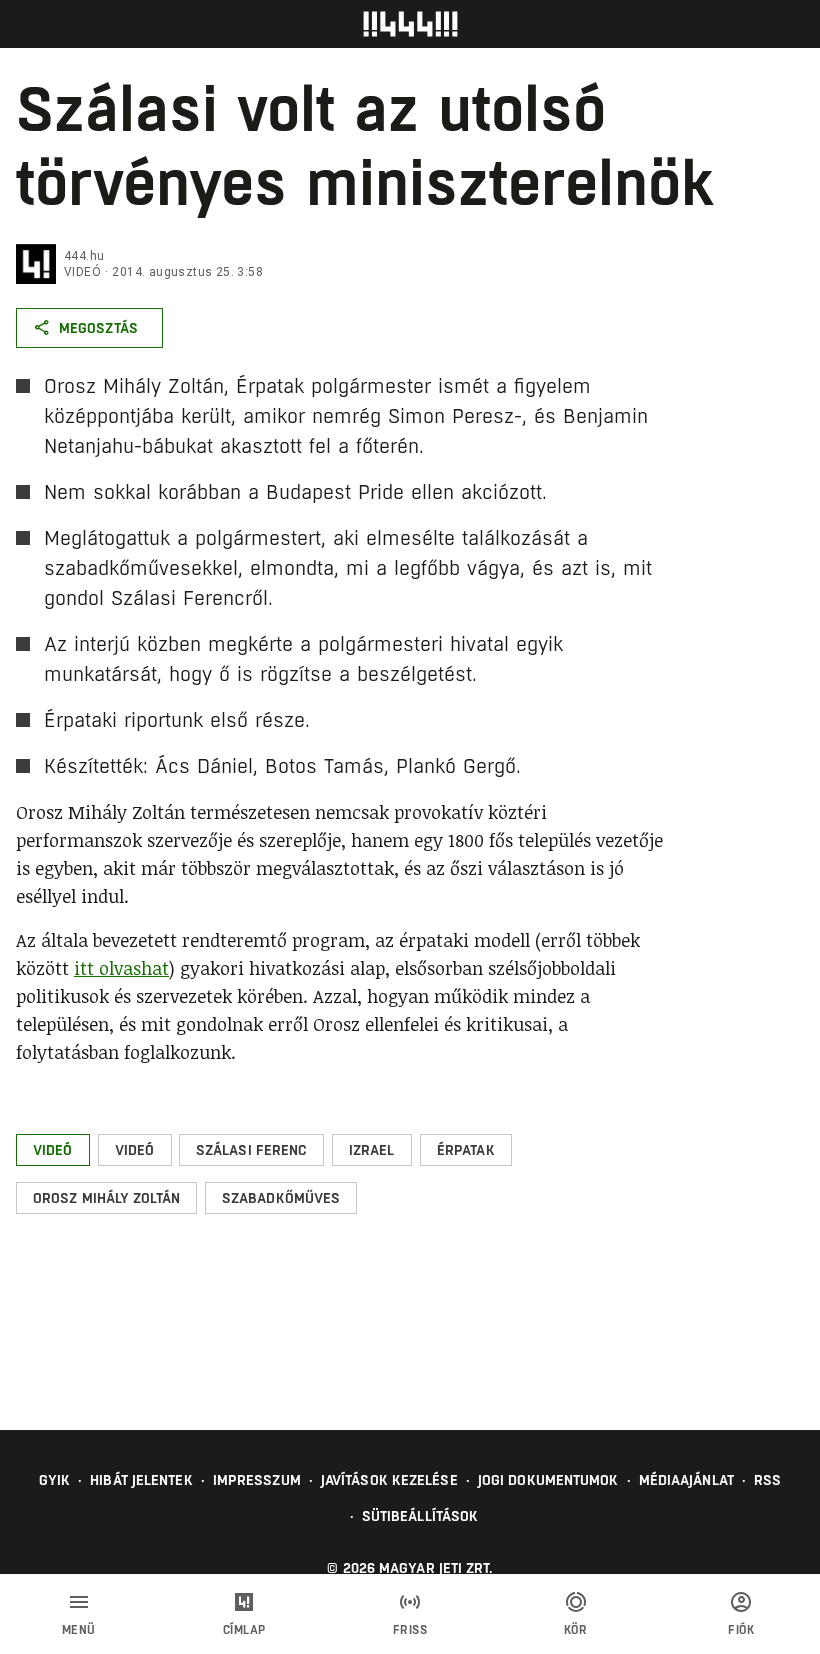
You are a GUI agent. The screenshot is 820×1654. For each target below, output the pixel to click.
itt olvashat (121, 968)
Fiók (741, 1630)
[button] (53, 1150)
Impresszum (257, 1480)
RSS (767, 1480)
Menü (79, 1630)
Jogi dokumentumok (548, 1480)
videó (82, 272)
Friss (410, 1630)
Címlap (244, 1630)
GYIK (54, 1480)
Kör (576, 1630)
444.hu (84, 256)
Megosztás (98, 328)
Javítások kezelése (389, 1480)
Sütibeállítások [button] (420, 1516)
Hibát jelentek (141, 1480)
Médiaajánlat (686, 1480)
